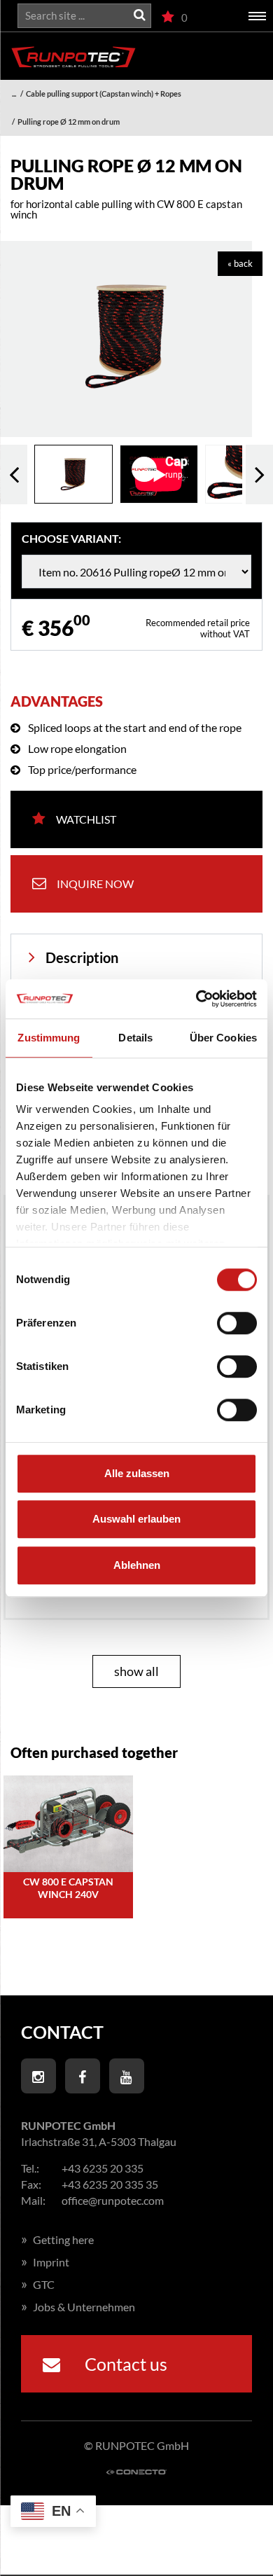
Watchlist (86, 819)
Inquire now (95, 884)
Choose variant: (71, 539)
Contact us (124, 2364)
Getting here (57, 2239)
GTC (38, 2284)
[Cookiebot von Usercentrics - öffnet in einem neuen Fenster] (196, 999)
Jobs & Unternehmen (78, 2307)
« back (240, 263)
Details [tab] (135, 1038)
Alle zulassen (137, 1473)
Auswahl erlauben (136, 1519)
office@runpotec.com (113, 2200)
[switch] (237, 1323)
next (259, 475)
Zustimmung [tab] (49, 1038)
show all (136, 1671)
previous (14, 475)
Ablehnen (137, 1565)
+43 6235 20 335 (103, 2168)
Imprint (45, 2262)
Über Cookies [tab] (223, 1038)
